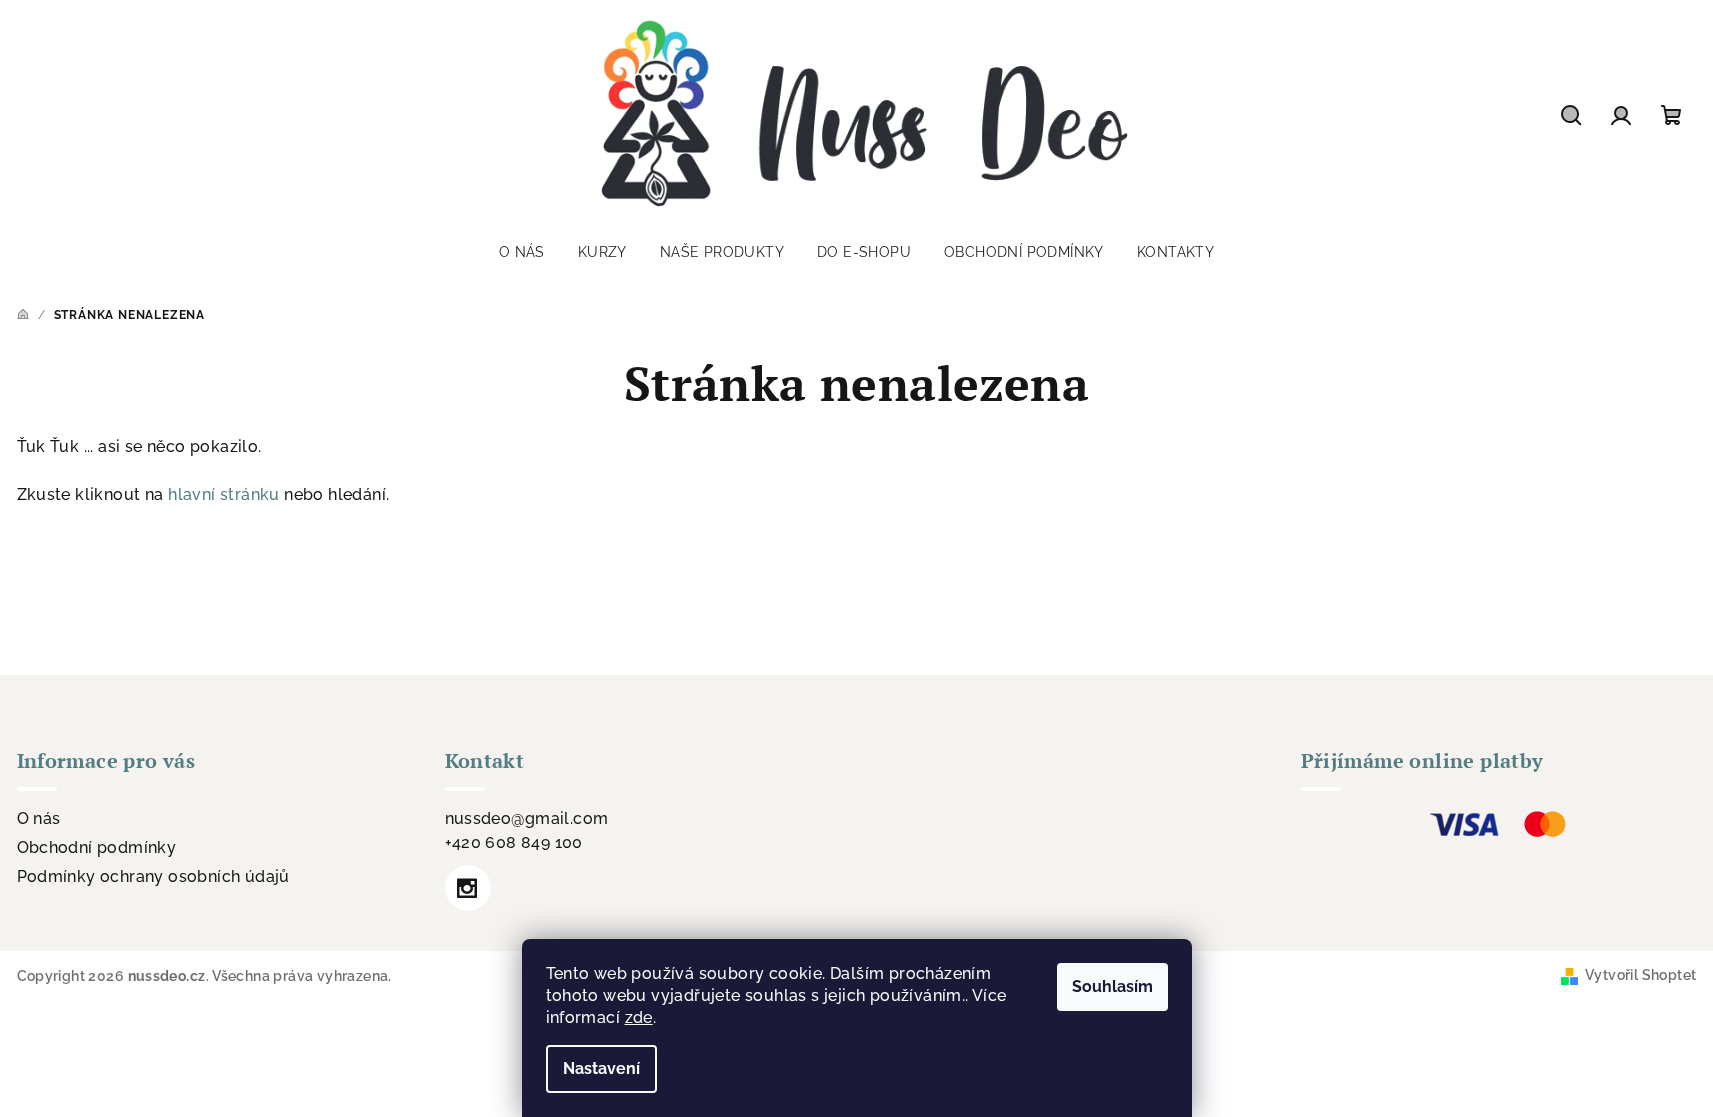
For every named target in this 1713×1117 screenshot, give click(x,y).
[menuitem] (522, 252)
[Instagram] (468, 888)
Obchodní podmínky (97, 847)
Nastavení (601, 1068)
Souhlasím (1112, 986)
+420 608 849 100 (514, 842)
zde (639, 1017)
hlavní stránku (224, 494)
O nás (39, 818)
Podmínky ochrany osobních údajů (153, 876)
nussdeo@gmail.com (527, 818)
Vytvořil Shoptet (1640, 975)
